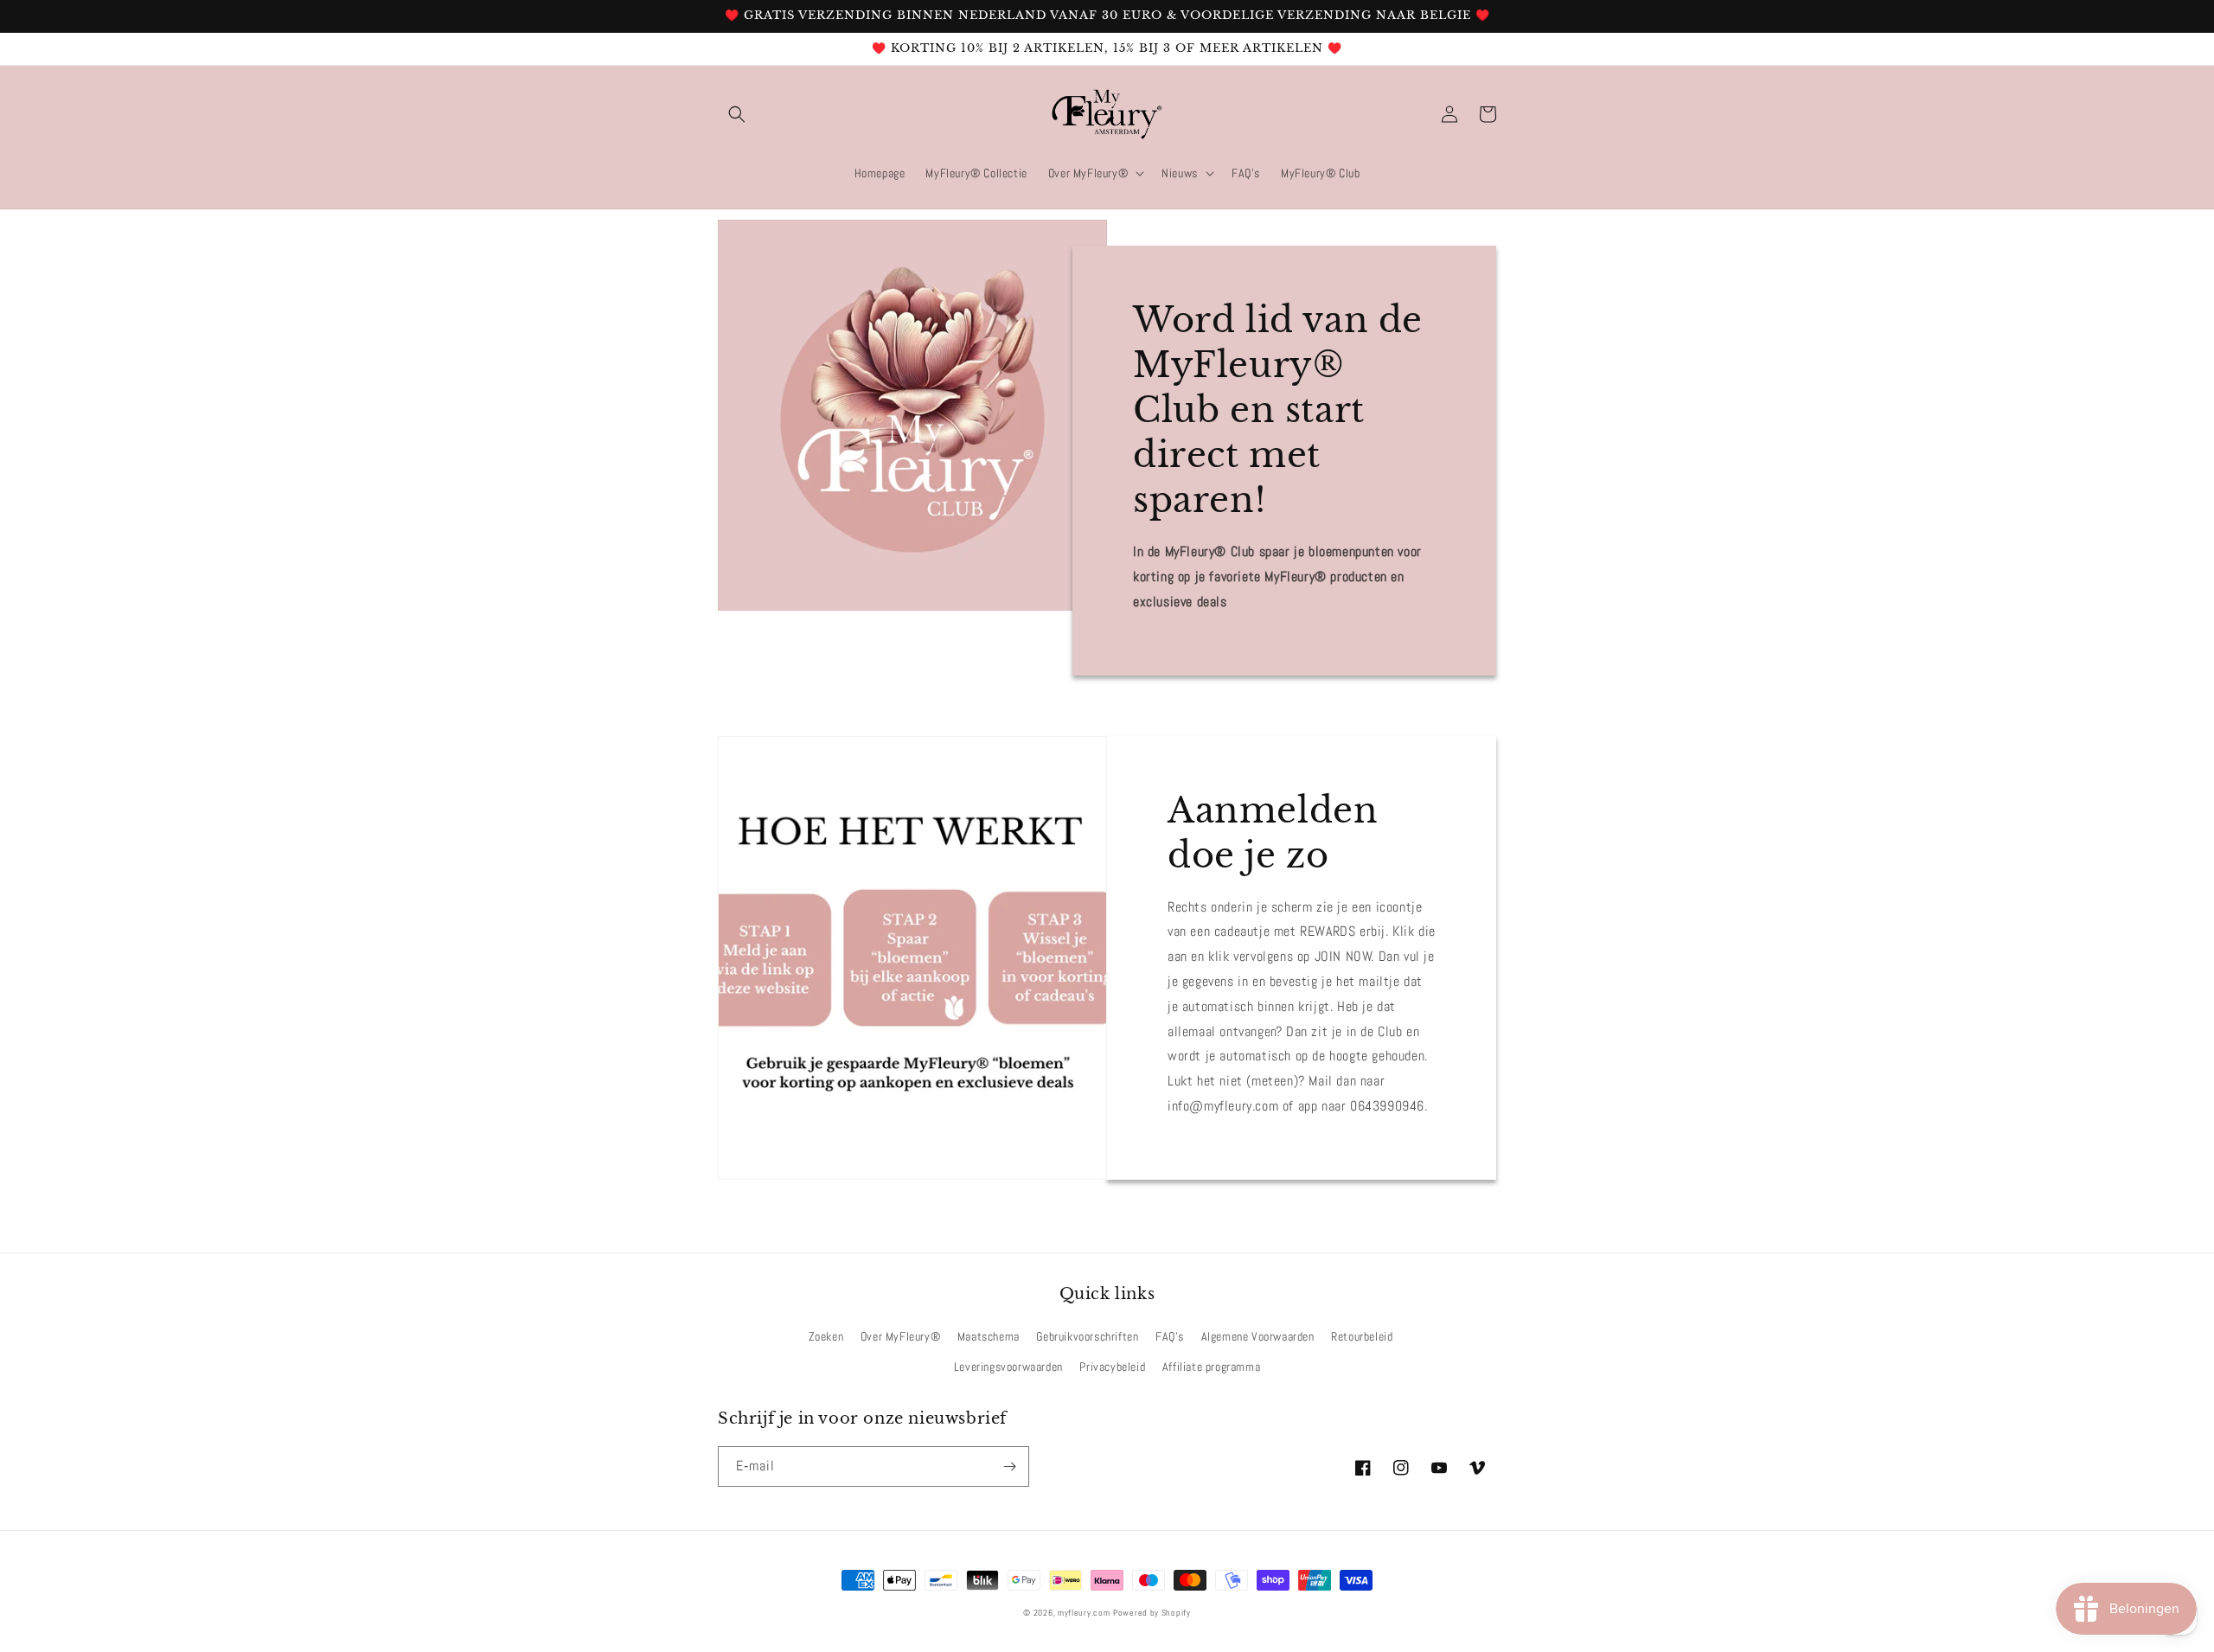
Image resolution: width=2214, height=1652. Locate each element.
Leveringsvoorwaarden (1008, 1367)
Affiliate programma (1211, 1367)
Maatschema (989, 1336)
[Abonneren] (1009, 1466)
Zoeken (826, 1336)
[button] (737, 114)
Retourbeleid (1362, 1336)
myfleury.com (1084, 1613)
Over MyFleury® (900, 1336)
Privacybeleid (1112, 1367)
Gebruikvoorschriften (1087, 1336)
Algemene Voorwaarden (1258, 1336)
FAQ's (1170, 1336)
